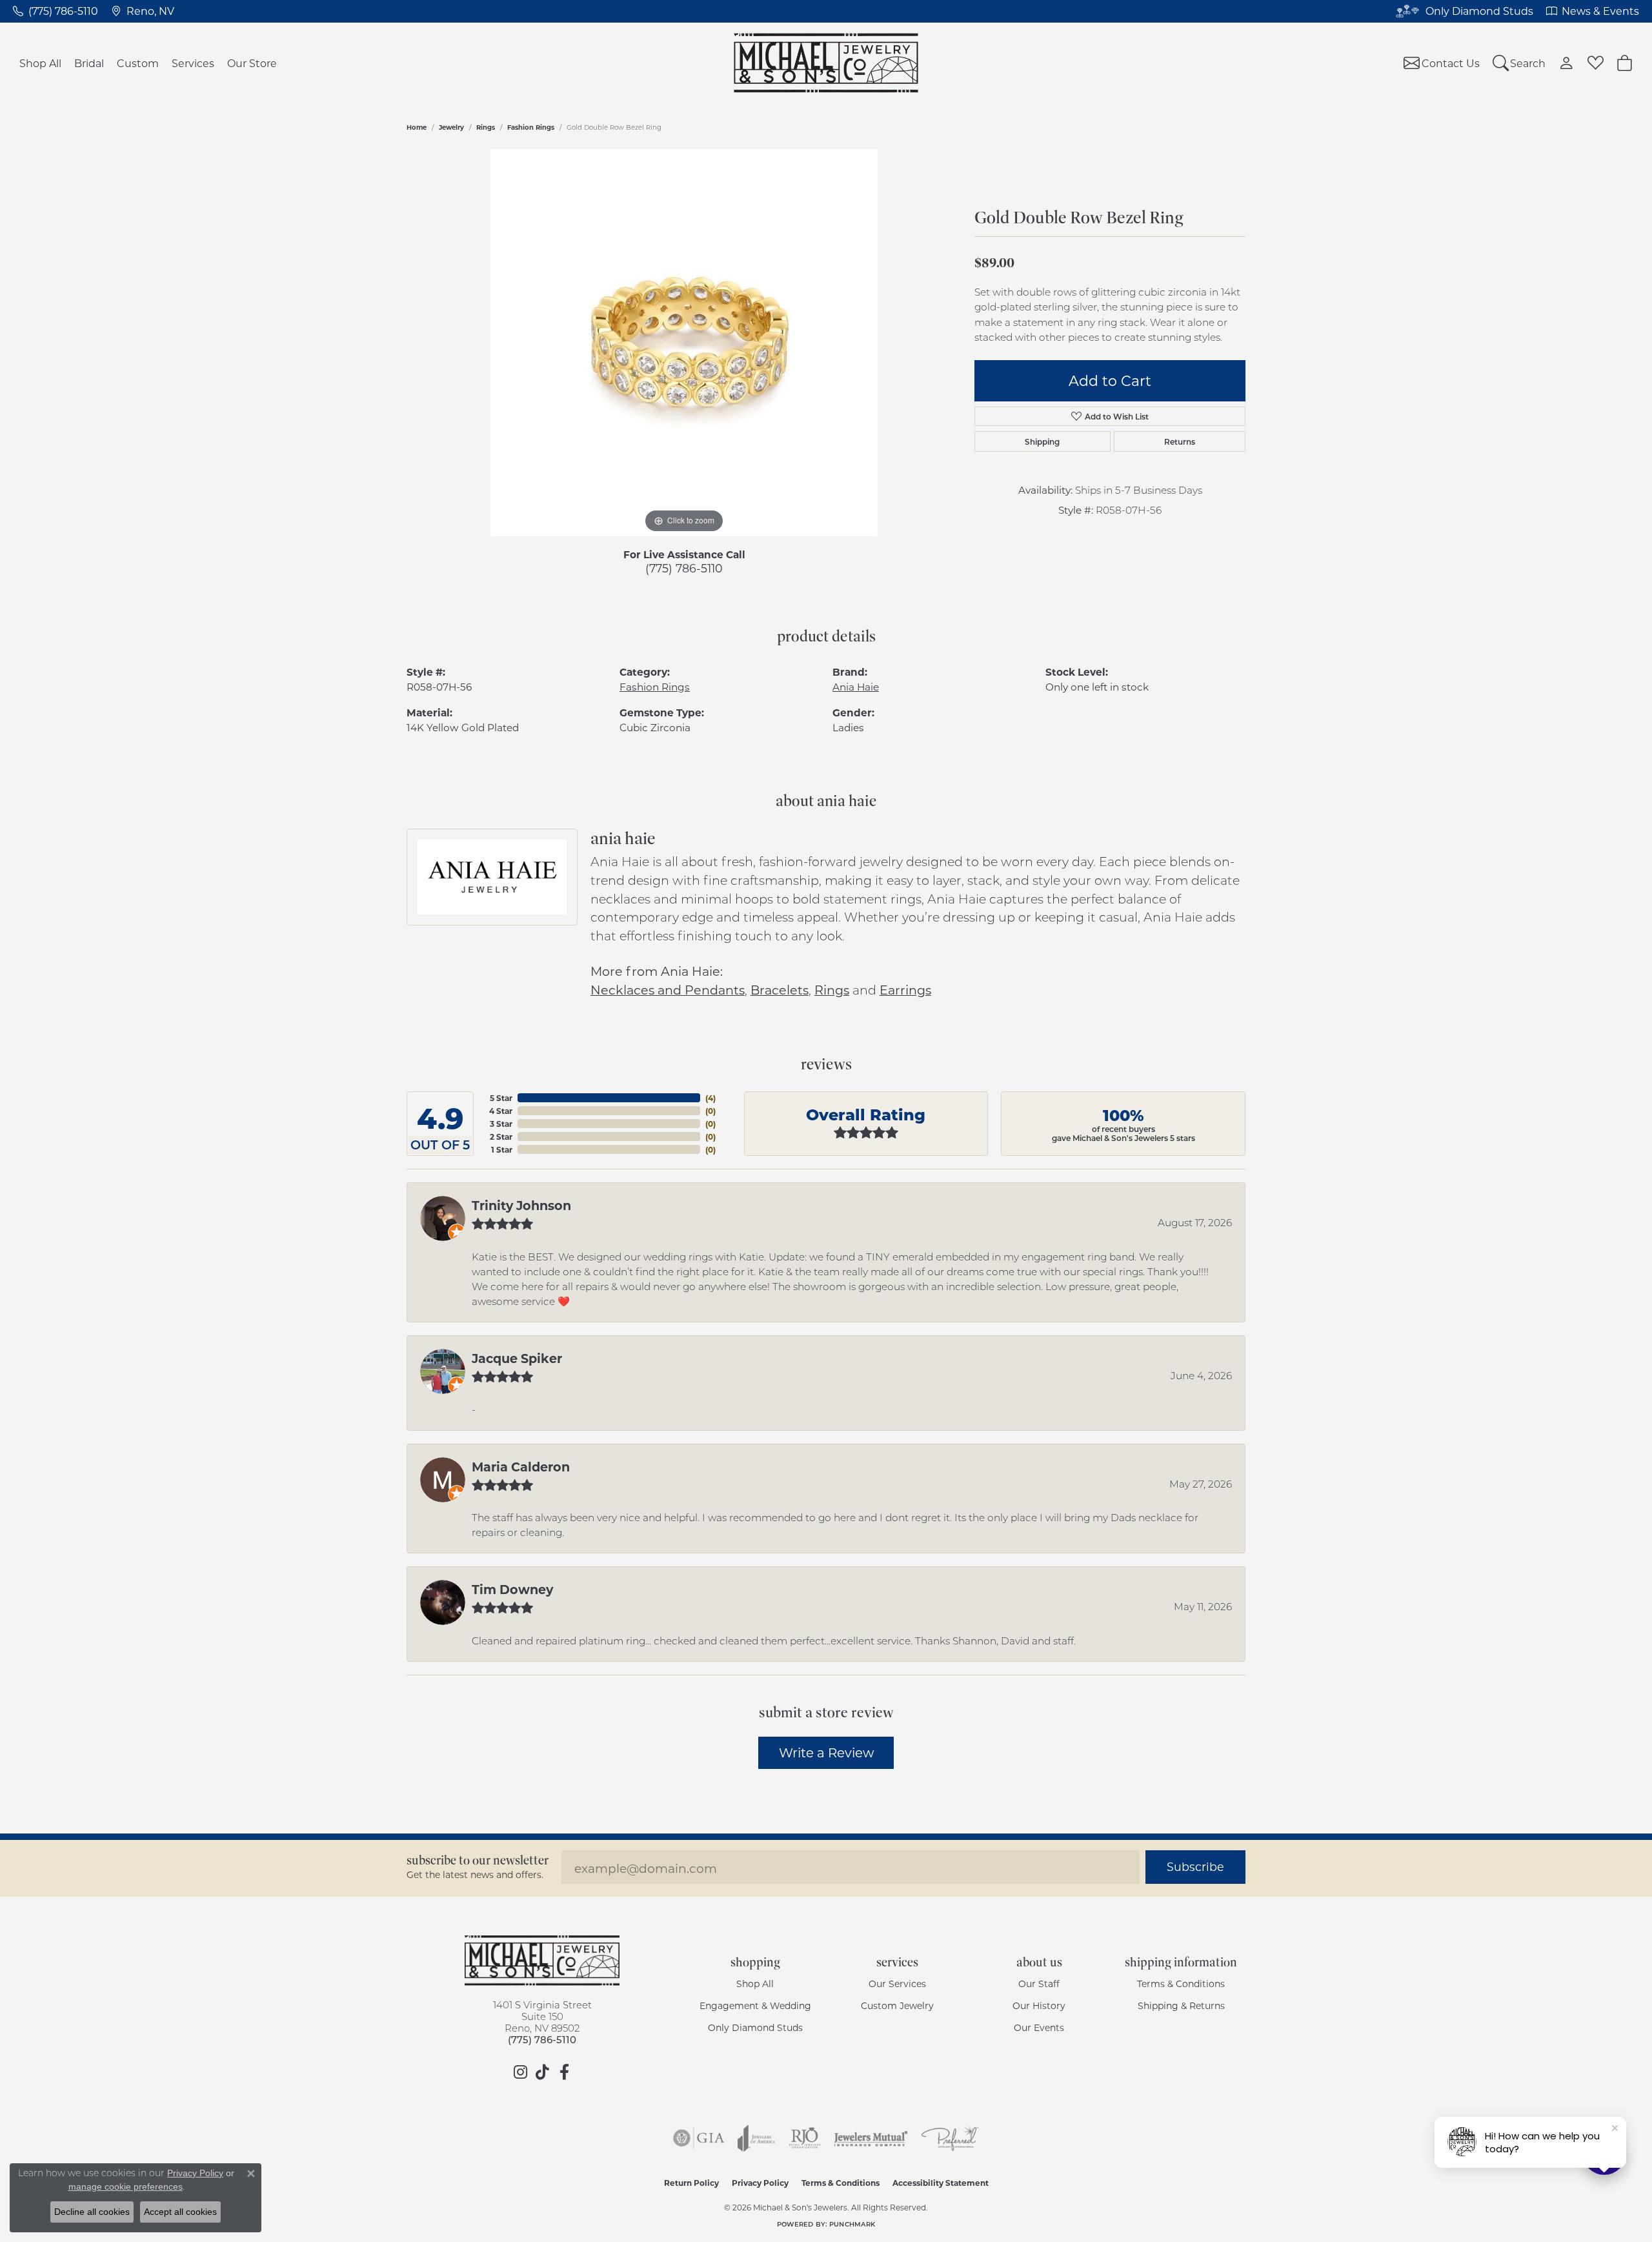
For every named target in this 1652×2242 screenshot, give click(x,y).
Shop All (40, 63)
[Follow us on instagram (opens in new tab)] (520, 2072)
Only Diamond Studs (755, 2027)
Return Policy (691, 2183)
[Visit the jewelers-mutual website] (871, 2138)
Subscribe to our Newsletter (478, 1860)
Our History (1039, 2005)
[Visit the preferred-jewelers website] (950, 2138)
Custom (138, 63)
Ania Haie (856, 687)
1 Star (502, 1149)
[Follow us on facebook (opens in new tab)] (564, 2072)
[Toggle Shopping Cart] (1625, 63)
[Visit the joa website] (756, 2138)
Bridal (89, 63)
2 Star (501, 1136)
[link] (55, 11)
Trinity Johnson (521, 1205)
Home (417, 127)
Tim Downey (512, 1589)
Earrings (905, 990)
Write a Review (826, 1752)
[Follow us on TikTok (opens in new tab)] (542, 2072)
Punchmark (852, 2224)
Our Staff (1039, 1984)
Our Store (252, 63)
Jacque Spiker (517, 1358)
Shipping (1042, 441)
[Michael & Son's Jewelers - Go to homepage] (542, 1961)
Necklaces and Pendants (668, 990)
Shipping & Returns (1181, 2005)
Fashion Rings (531, 127)
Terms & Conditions (1181, 1984)
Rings (486, 127)
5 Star (501, 1098)
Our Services (897, 1984)
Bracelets (780, 990)
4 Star (501, 1111)
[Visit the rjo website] (805, 2138)
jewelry (451, 127)
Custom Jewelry (897, 2005)
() (710, 1098)
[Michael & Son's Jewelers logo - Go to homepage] (826, 63)
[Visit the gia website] (699, 2138)
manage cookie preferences (126, 2186)
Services (193, 63)
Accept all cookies (180, 2212)
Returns (1180, 441)
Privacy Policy (760, 2183)
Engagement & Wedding (755, 2005)
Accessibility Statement (941, 2183)
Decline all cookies (92, 2212)
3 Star (501, 1124)
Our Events (1039, 2027)
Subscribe (1195, 1867)
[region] (684, 343)
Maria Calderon (521, 1466)
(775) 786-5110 (684, 568)
